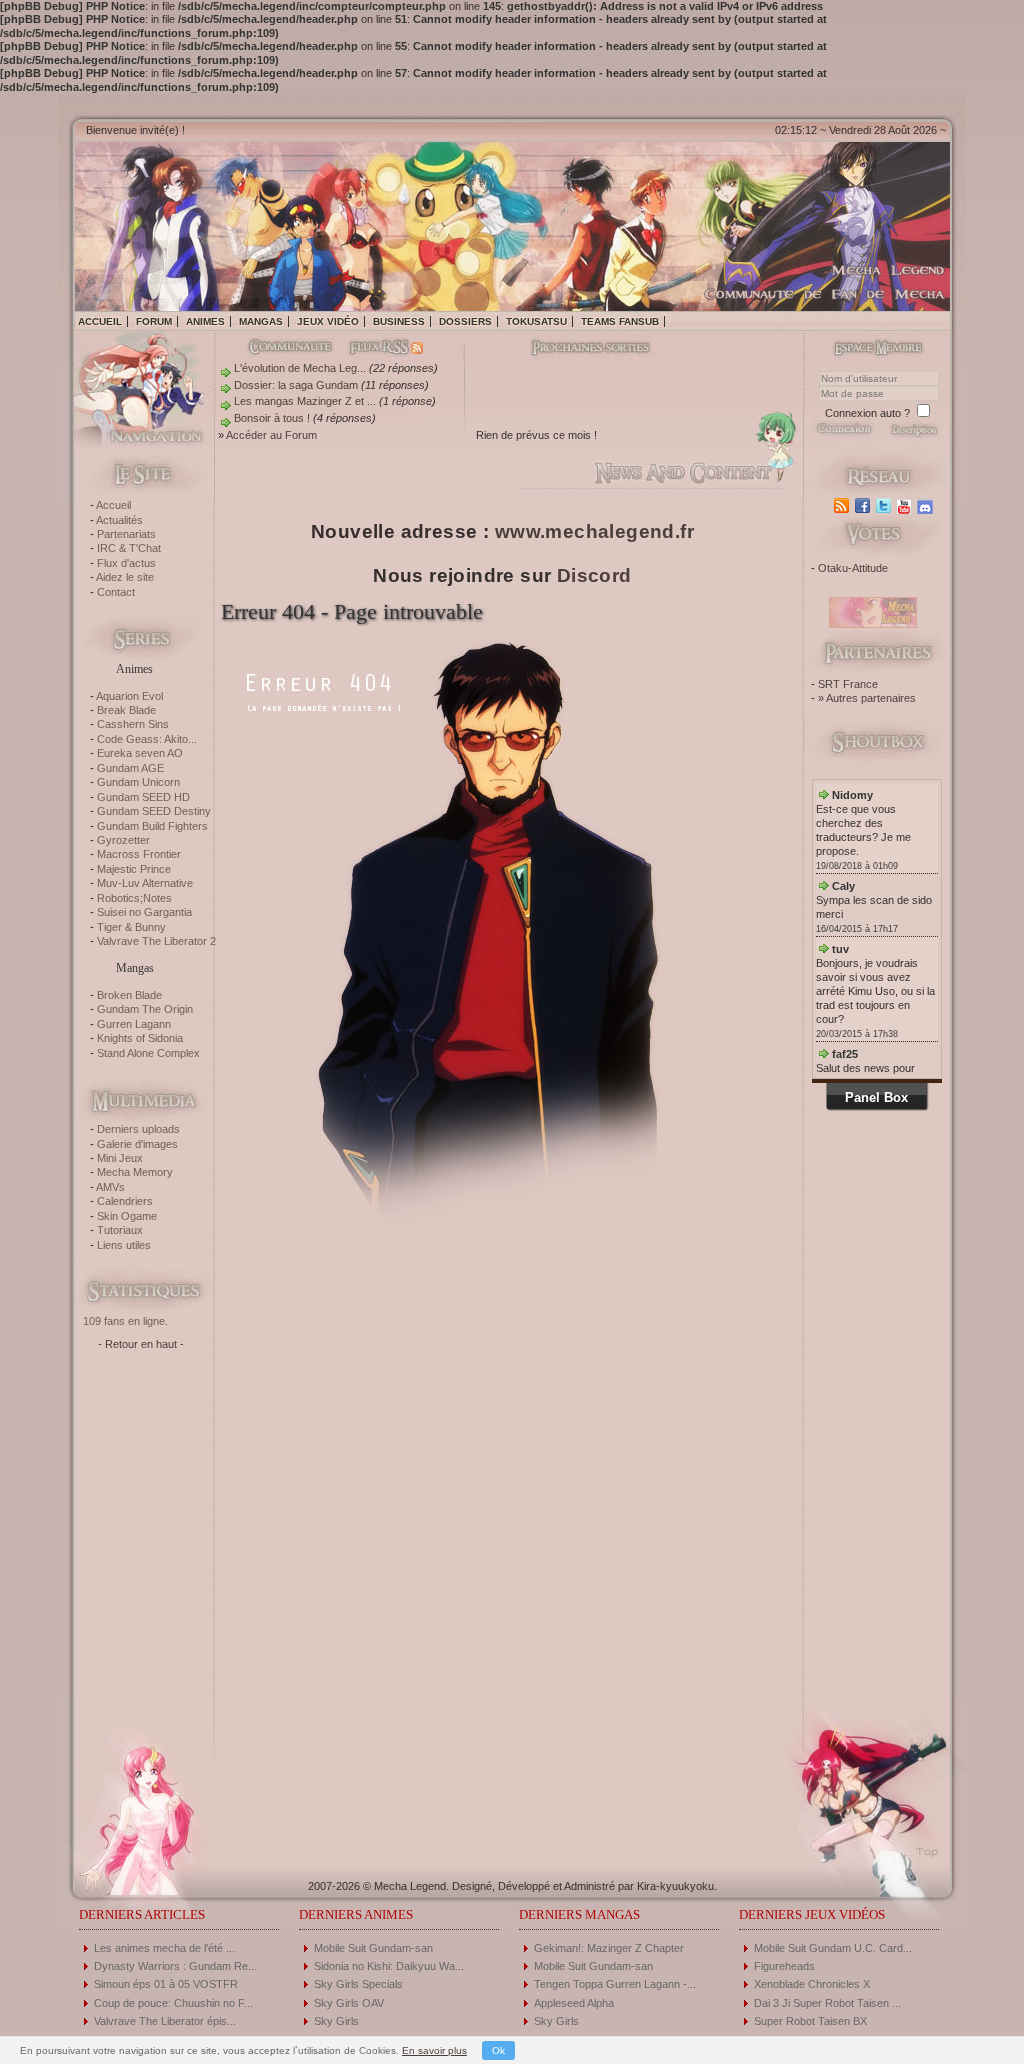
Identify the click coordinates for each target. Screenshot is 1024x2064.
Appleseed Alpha (574, 2003)
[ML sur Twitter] (885, 506)
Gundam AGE (130, 768)
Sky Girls (336, 2021)
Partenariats (126, 534)
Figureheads (784, 1966)
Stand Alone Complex (148, 1053)
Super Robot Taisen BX (810, 2021)
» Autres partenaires (867, 698)
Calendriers (125, 1201)
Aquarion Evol (129, 696)
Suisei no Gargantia (144, 912)
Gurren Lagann (134, 1024)
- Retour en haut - (141, 1344)
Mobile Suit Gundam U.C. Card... (833, 1948)
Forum (154, 321)
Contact (116, 592)
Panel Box (876, 1097)
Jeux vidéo (328, 321)
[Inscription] (913, 435)
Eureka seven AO (140, 753)
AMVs (110, 1187)
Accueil (100, 321)
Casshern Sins (133, 724)
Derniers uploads (138, 1129)
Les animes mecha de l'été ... (164, 1948)
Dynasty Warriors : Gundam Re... (175, 1966)
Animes (205, 321)
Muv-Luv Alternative (145, 883)
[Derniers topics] (574, 349)
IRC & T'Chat (129, 548)
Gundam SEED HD (143, 797)
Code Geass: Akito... (147, 739)
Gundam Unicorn (138, 782)
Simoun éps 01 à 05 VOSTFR (166, 1984)
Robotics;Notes (134, 898)
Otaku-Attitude (853, 568)
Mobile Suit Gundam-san (373, 1948)
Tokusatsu (536, 321)
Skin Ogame (127, 1216)
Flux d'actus (126, 563)
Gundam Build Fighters (152, 826)
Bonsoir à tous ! (272, 418)
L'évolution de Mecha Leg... (300, 368)
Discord (594, 575)
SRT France (848, 684)
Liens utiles (124, 1245)
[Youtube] (906, 506)
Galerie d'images (137, 1144)
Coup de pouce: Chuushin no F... (173, 2003)
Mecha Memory (135, 1172)
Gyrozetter (123, 840)
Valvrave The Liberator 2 (156, 941)
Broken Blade (129, 995)
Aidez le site (125, 577)
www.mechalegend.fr (594, 531)
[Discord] (927, 506)
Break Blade (126, 710)
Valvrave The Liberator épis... (165, 2021)
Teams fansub (620, 321)
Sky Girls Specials (358, 1984)
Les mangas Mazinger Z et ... (305, 401)
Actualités (119, 520)
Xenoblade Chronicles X (812, 1984)
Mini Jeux (120, 1158)
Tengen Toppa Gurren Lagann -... (615, 1984)
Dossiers (465, 321)
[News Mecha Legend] (843, 506)
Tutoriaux (120, 1230)
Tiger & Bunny (131, 927)
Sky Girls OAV (349, 2003)
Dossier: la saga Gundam (296, 385)
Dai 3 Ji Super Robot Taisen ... (827, 2003)
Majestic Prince (134, 869)
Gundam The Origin (145, 1009)
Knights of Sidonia (140, 1038)
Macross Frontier (139, 854)
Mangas (261, 321)
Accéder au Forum (271, 435)
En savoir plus (434, 2050)
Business (399, 321)
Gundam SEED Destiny (154, 811)
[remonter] (921, 1845)
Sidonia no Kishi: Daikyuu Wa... (389, 1966)
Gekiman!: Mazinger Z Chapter (609, 1948)
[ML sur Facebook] (864, 506)
